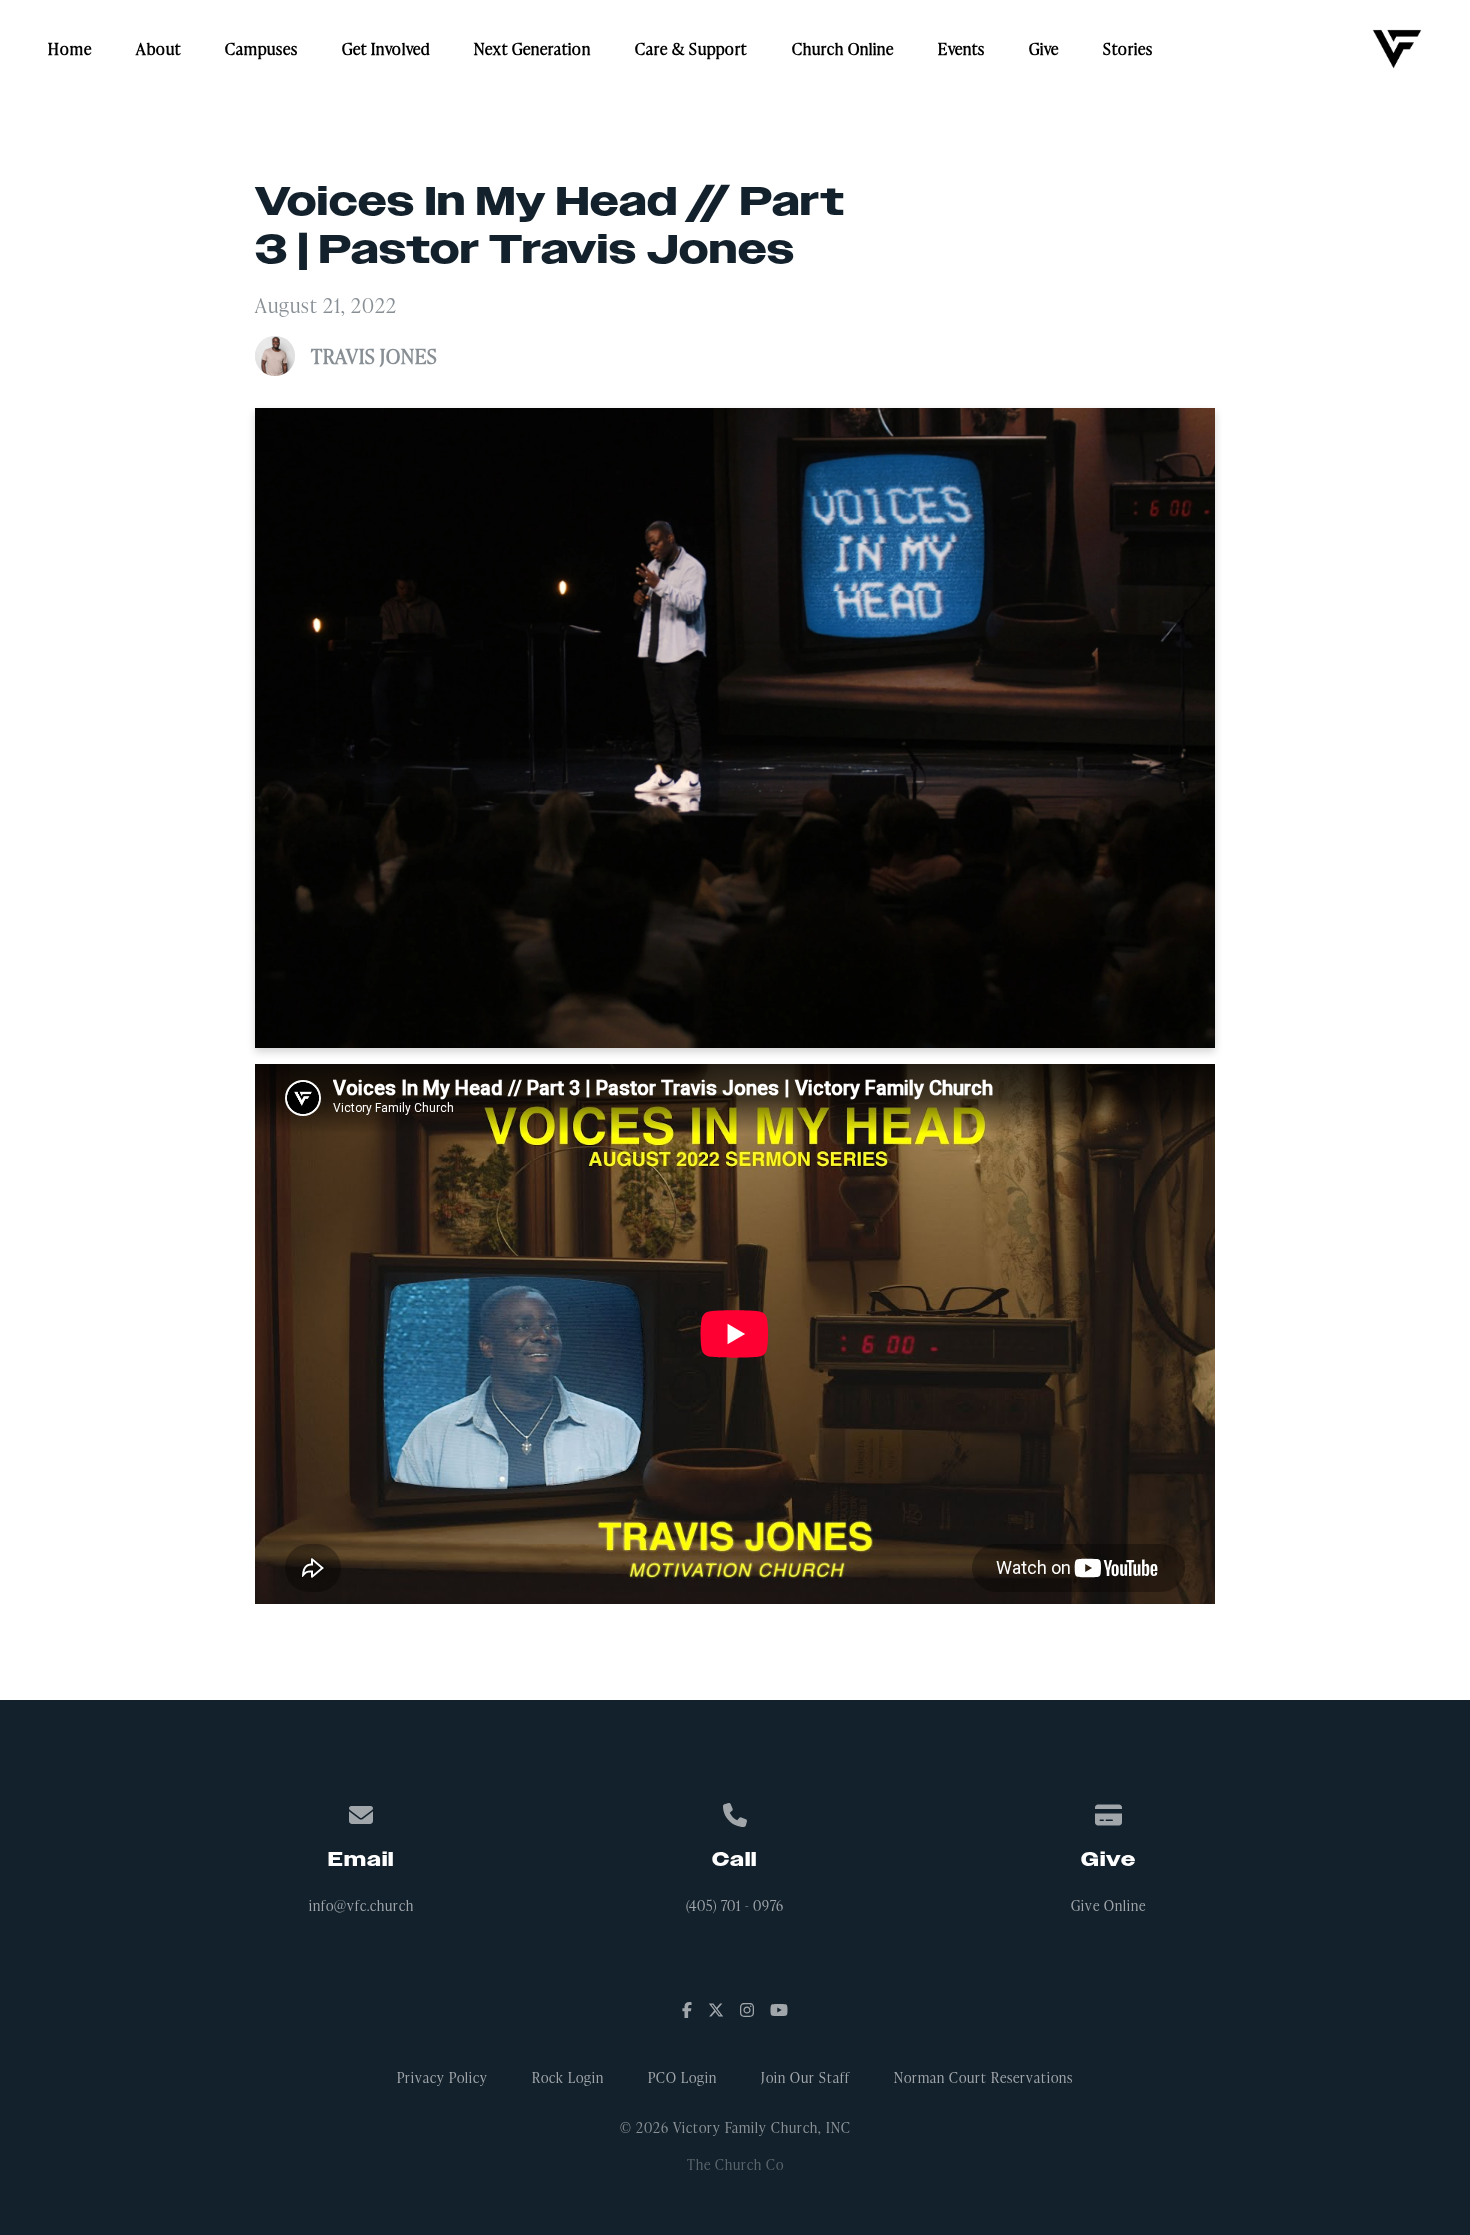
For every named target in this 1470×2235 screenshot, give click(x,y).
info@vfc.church (361, 1905)
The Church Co (735, 2164)
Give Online (1108, 1905)
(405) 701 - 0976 (735, 1905)
